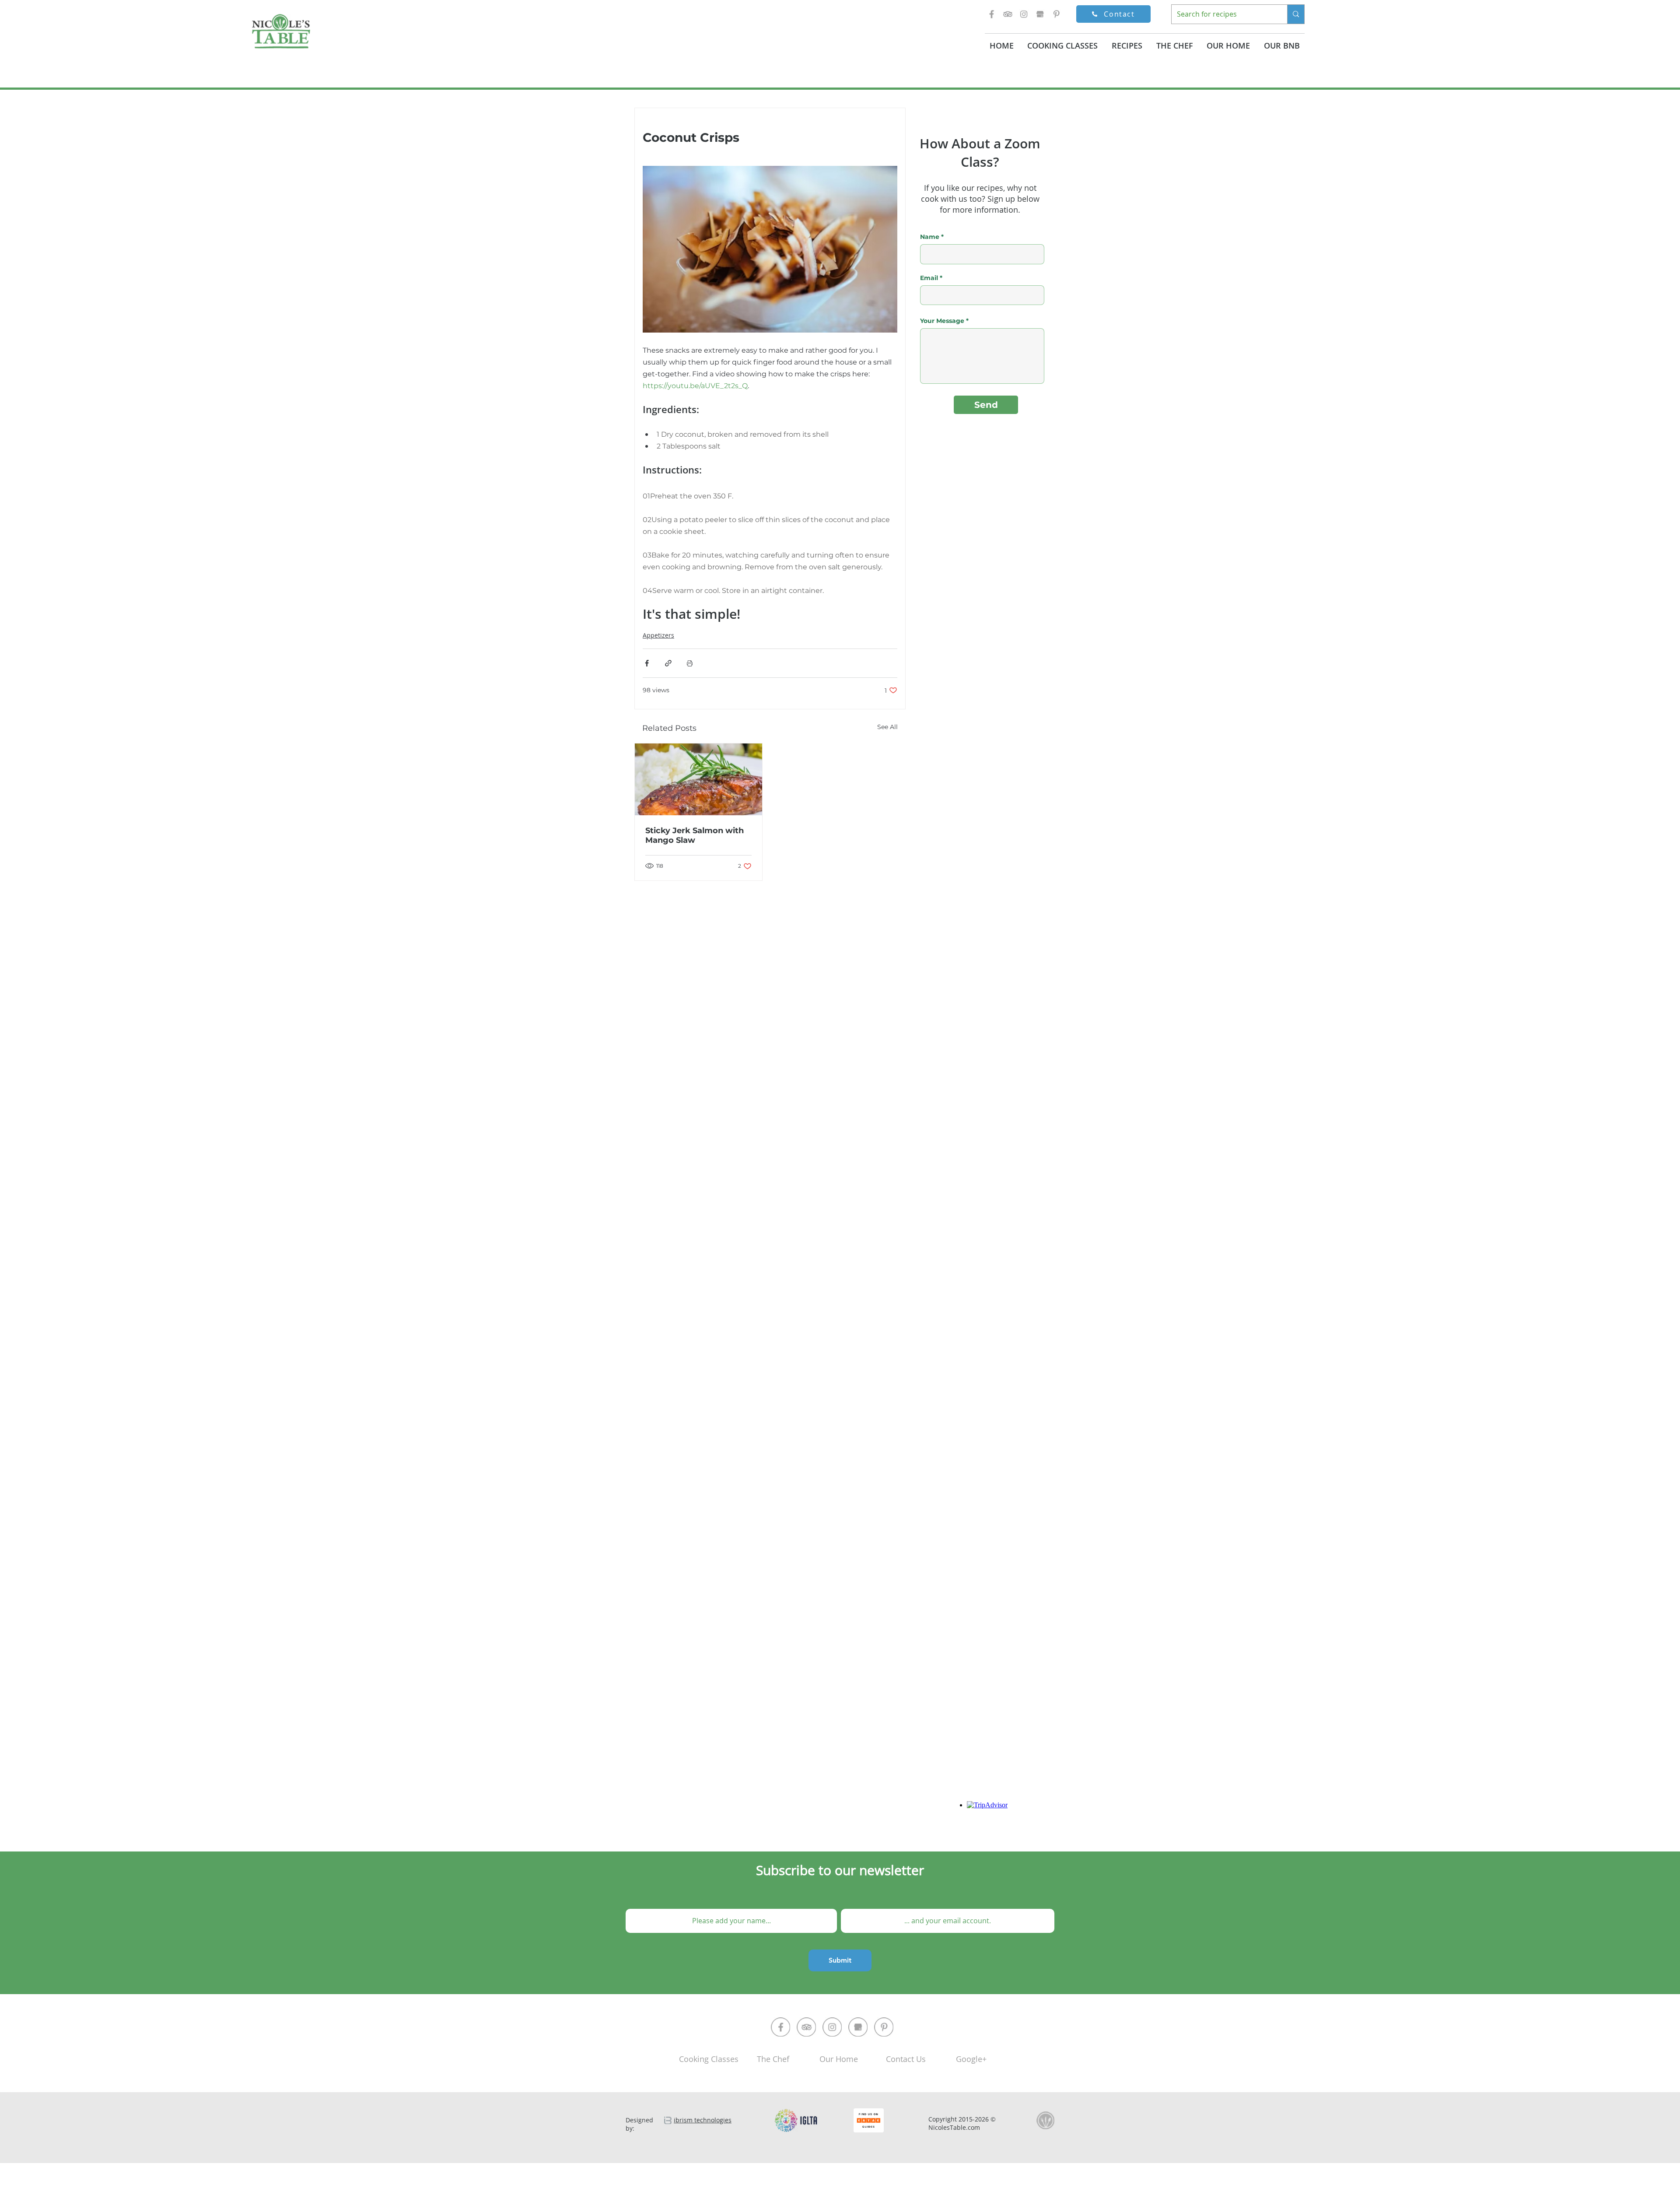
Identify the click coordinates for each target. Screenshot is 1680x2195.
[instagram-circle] (832, 2027)
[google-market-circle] (858, 2027)
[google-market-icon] (1040, 14)
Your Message (942, 321)
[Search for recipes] (1296, 14)
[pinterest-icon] (1056, 14)
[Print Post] (690, 663)
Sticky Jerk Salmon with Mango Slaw (695, 835)
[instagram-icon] (1024, 14)
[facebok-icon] (991, 14)
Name (930, 237)
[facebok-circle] (780, 2027)
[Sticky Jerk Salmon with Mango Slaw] (698, 779)
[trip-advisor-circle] (806, 2027)
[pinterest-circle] (884, 2027)
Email (929, 278)
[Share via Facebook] (647, 663)
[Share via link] (668, 663)
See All (887, 727)
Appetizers (658, 635)
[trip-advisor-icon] (1008, 14)
